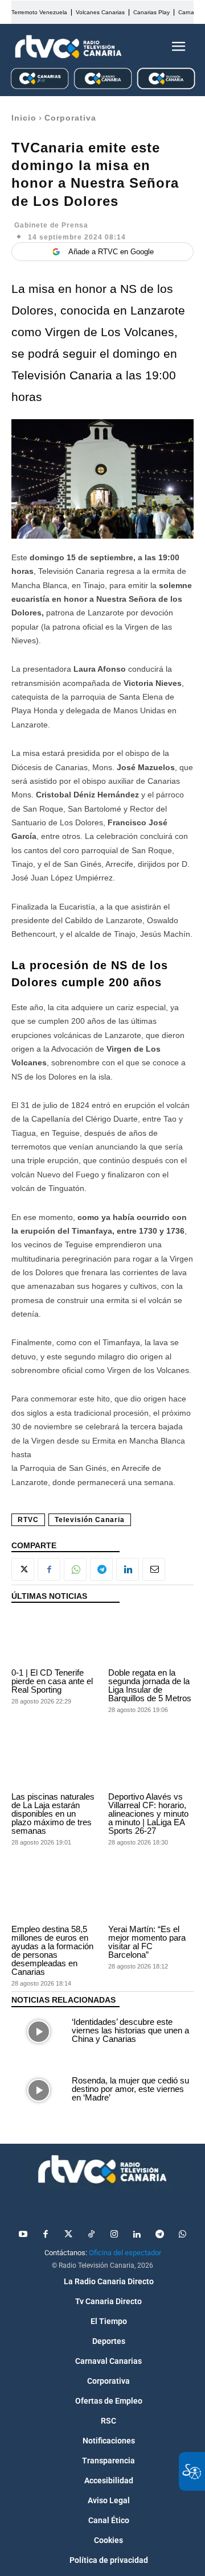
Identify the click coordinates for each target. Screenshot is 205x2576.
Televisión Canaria (90, 1520)
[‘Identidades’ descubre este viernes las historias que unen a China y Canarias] (39, 2032)
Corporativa (70, 118)
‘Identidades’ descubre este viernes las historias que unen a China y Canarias (130, 2030)
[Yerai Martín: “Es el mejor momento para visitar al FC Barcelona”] (151, 1895)
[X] (23, 1569)
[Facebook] (49, 1569)
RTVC (28, 1520)
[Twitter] (68, 2235)
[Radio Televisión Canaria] (68, 47)
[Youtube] (23, 2235)
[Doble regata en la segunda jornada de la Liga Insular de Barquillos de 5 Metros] (151, 1638)
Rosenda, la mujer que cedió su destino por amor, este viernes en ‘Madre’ (130, 2089)
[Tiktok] (91, 2235)
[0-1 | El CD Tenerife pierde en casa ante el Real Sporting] (54, 1638)
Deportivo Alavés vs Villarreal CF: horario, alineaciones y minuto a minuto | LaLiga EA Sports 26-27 (148, 1814)
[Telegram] (101, 1569)
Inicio (24, 118)
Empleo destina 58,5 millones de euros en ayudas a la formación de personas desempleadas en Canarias (52, 1950)
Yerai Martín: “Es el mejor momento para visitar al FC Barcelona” (147, 1942)
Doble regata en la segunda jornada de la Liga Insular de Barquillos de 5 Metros (150, 1685)
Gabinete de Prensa (51, 225)
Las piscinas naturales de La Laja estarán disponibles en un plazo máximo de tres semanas (53, 1814)
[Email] (154, 1569)
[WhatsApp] (75, 1569)
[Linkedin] (128, 1569)
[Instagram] (114, 2235)
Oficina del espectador (125, 2253)
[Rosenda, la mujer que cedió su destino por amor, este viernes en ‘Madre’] (39, 2091)
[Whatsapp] (182, 2235)
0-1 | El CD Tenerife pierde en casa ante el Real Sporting (52, 1681)
